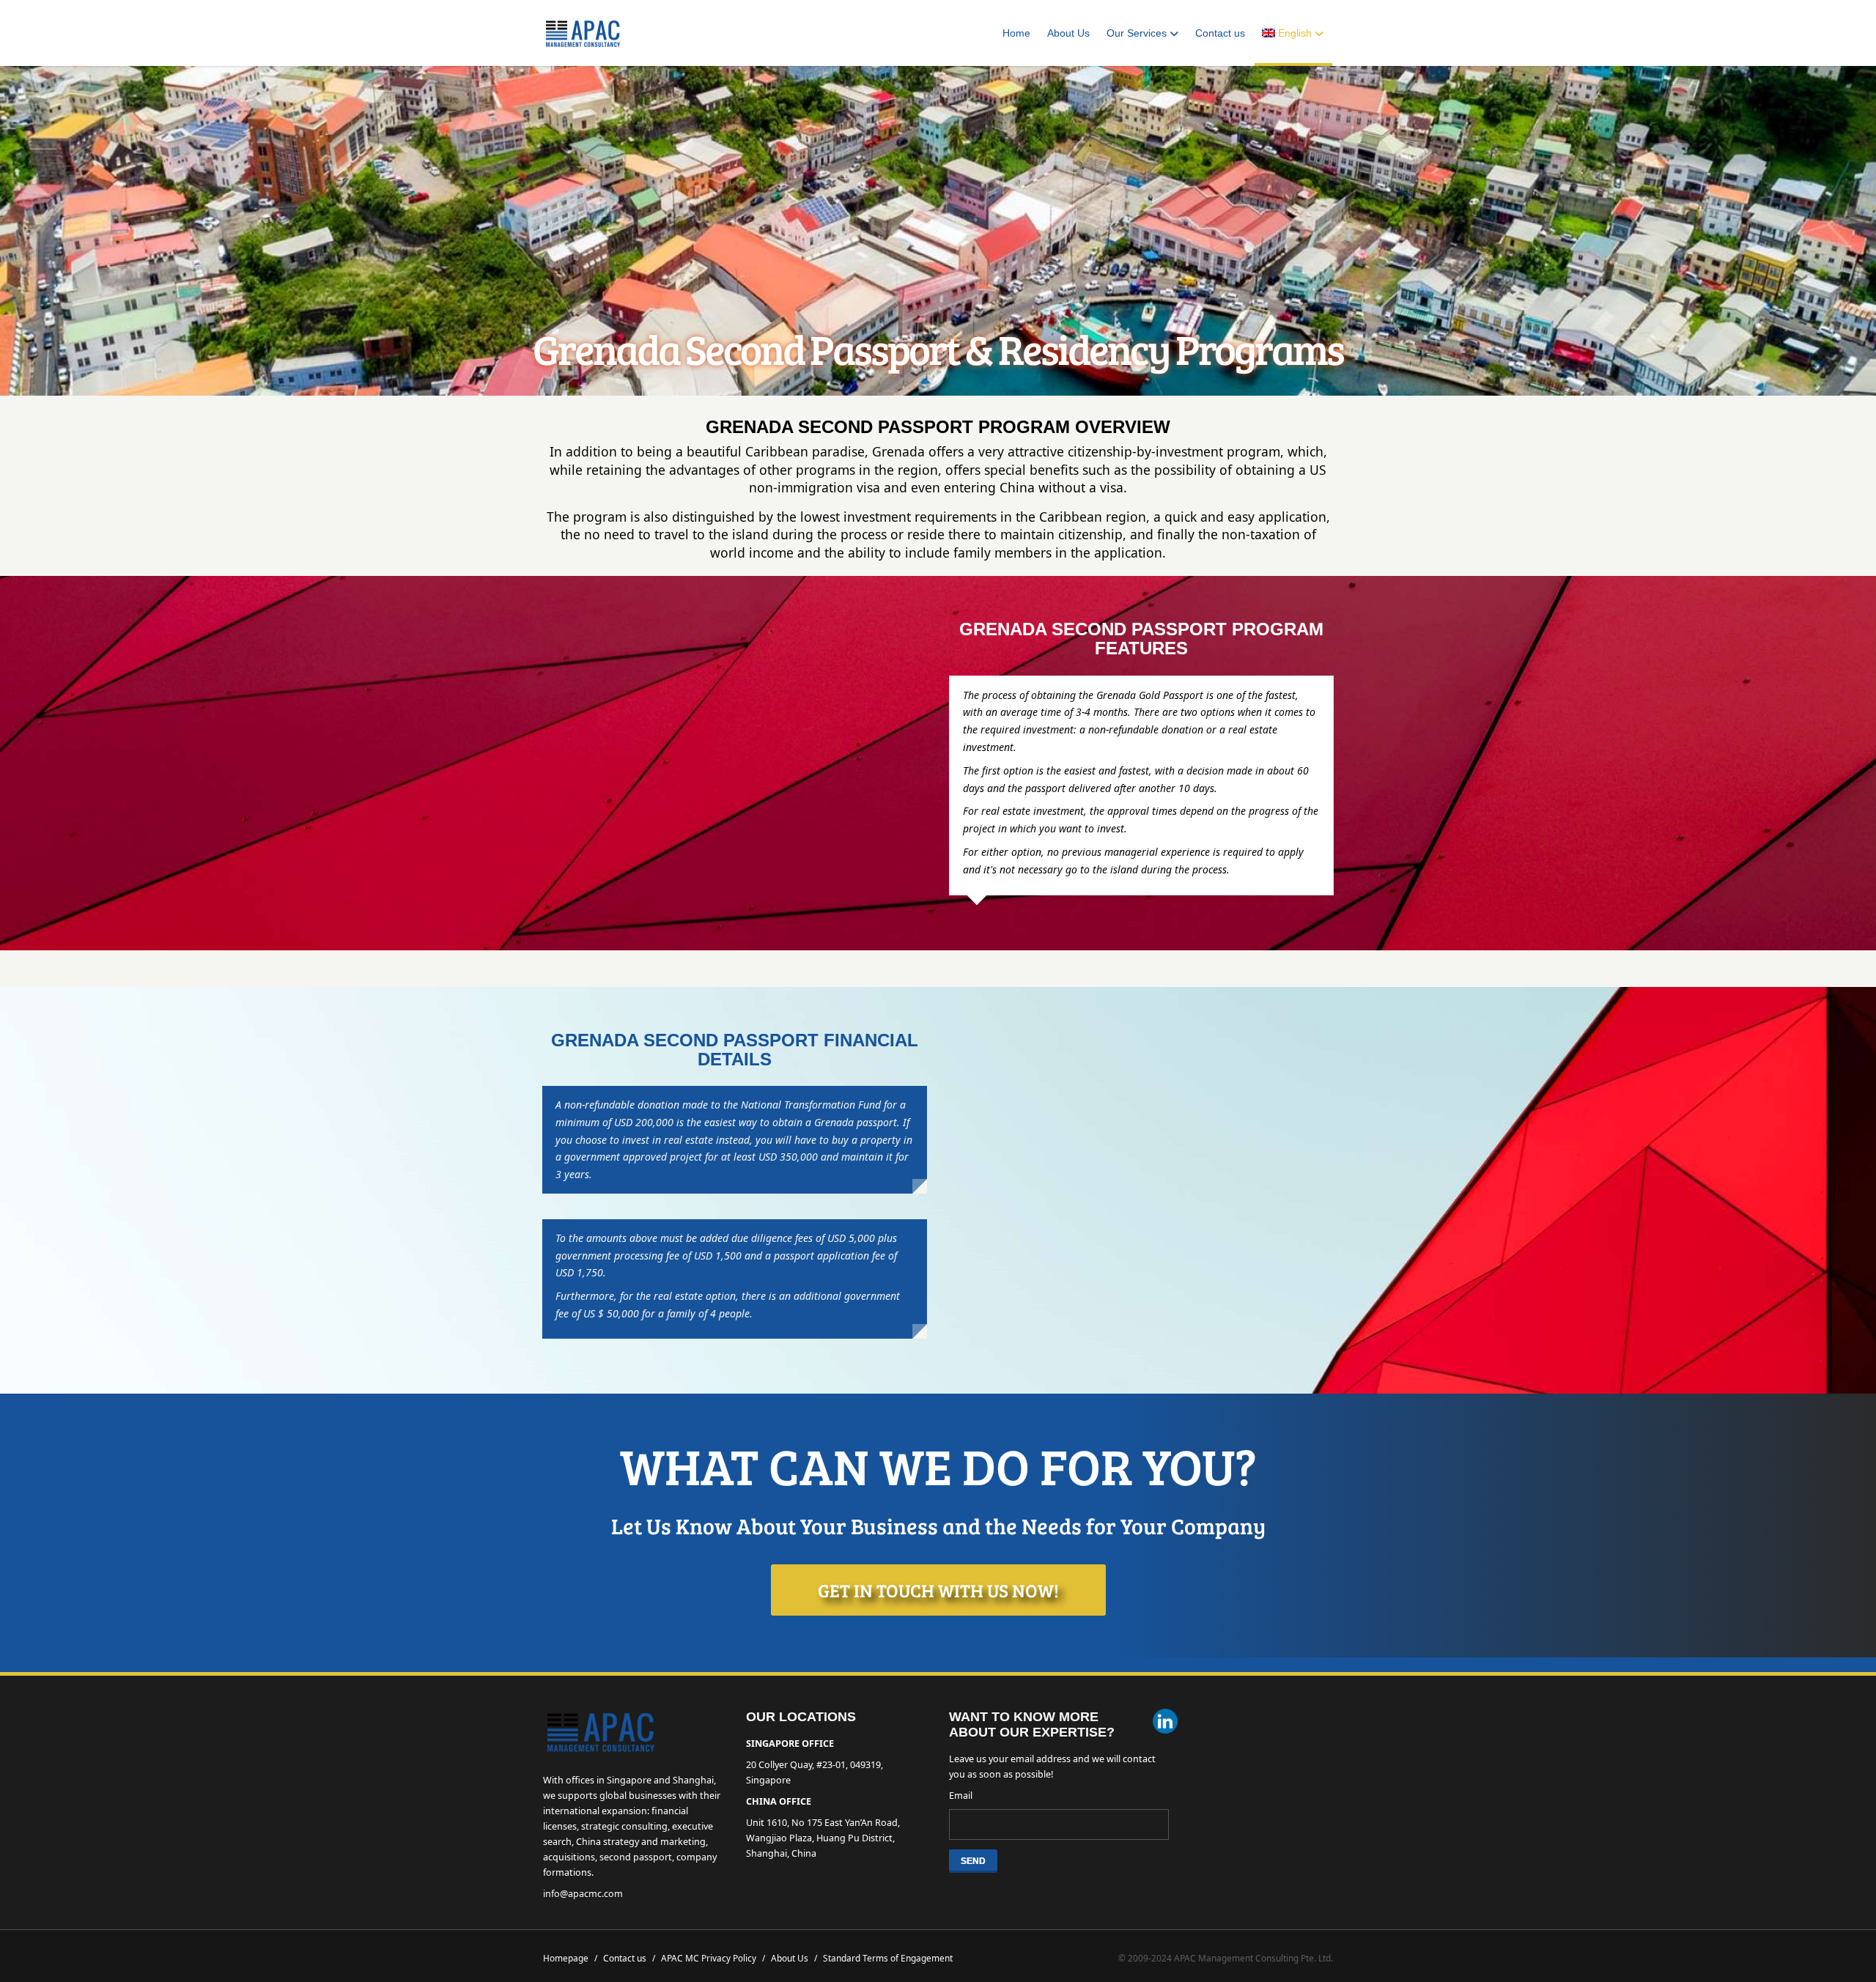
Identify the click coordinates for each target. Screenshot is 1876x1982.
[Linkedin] (1165, 1723)
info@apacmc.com (583, 1894)
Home (1016, 33)
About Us (1068, 33)
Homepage (570, 1958)
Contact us (1220, 33)
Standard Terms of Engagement (888, 1958)
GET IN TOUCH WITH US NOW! (938, 1590)
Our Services (1137, 33)
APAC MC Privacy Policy (713, 1958)
